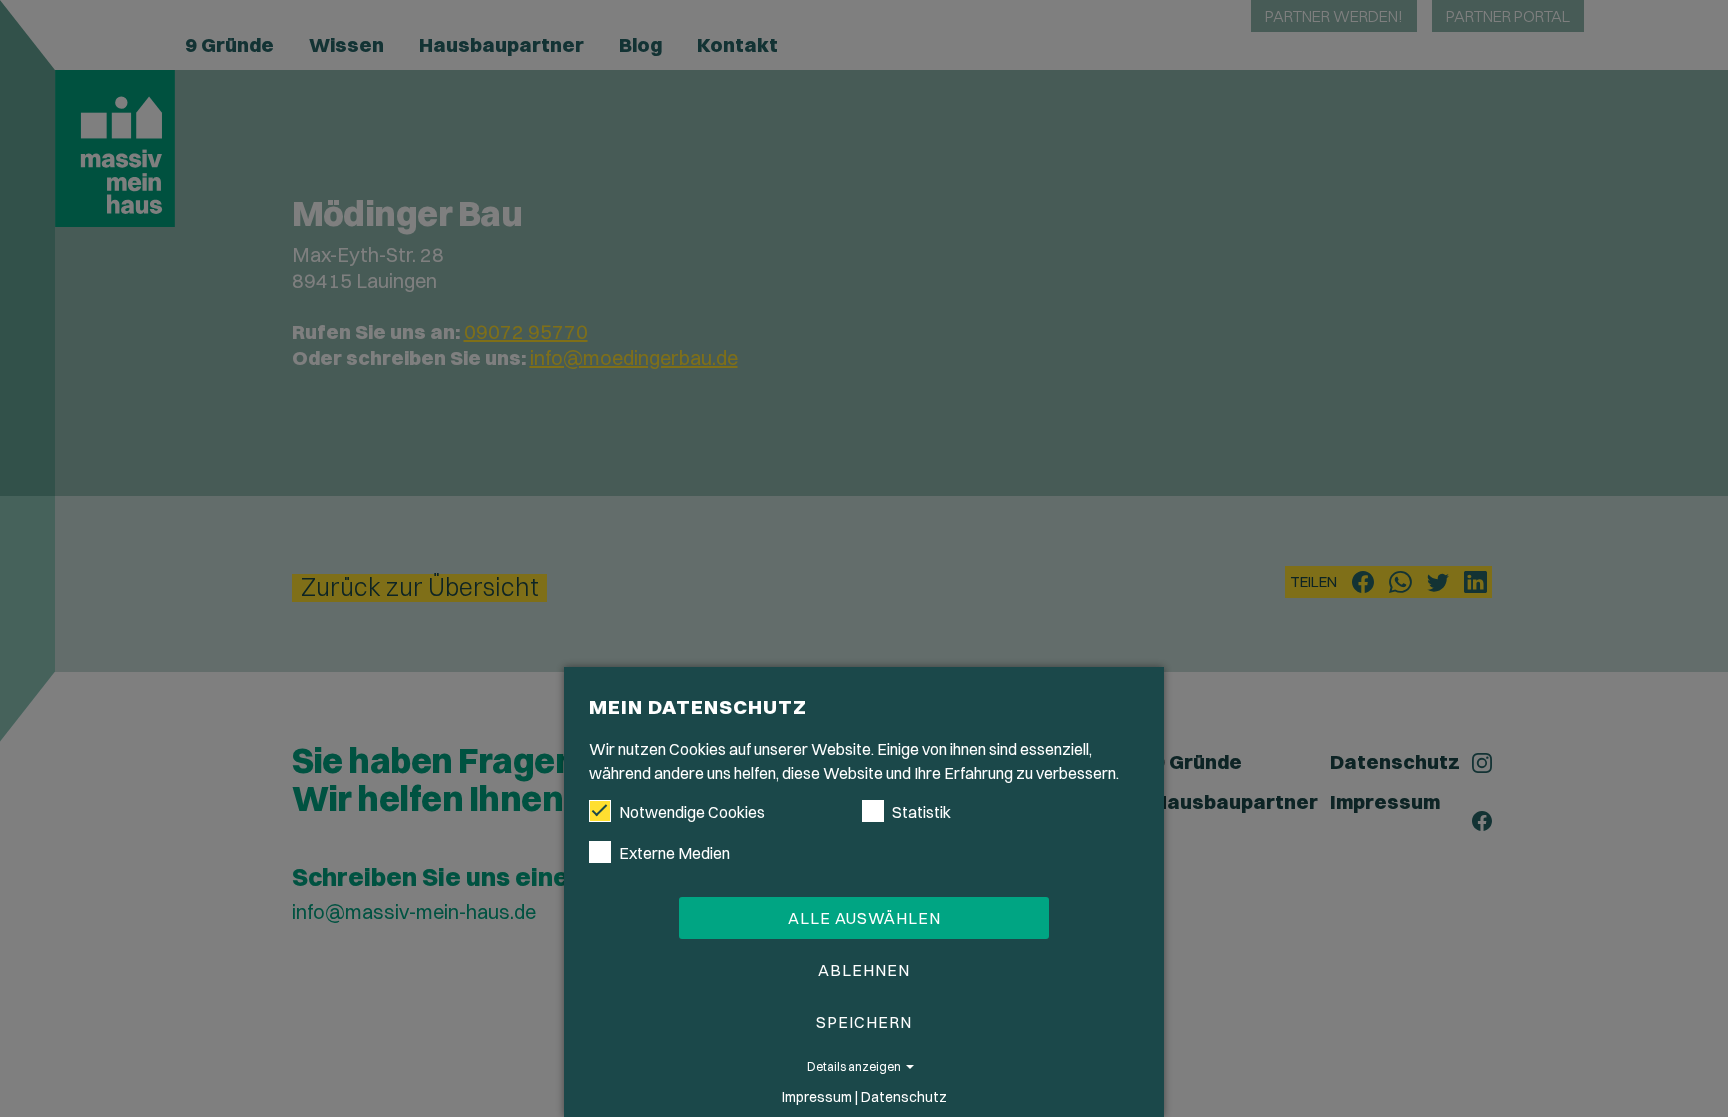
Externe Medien (674, 853)
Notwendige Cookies (692, 812)
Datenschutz (904, 1097)
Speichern (864, 1022)
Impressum (817, 1097)
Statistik (921, 812)
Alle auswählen (864, 918)
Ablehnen (864, 970)
